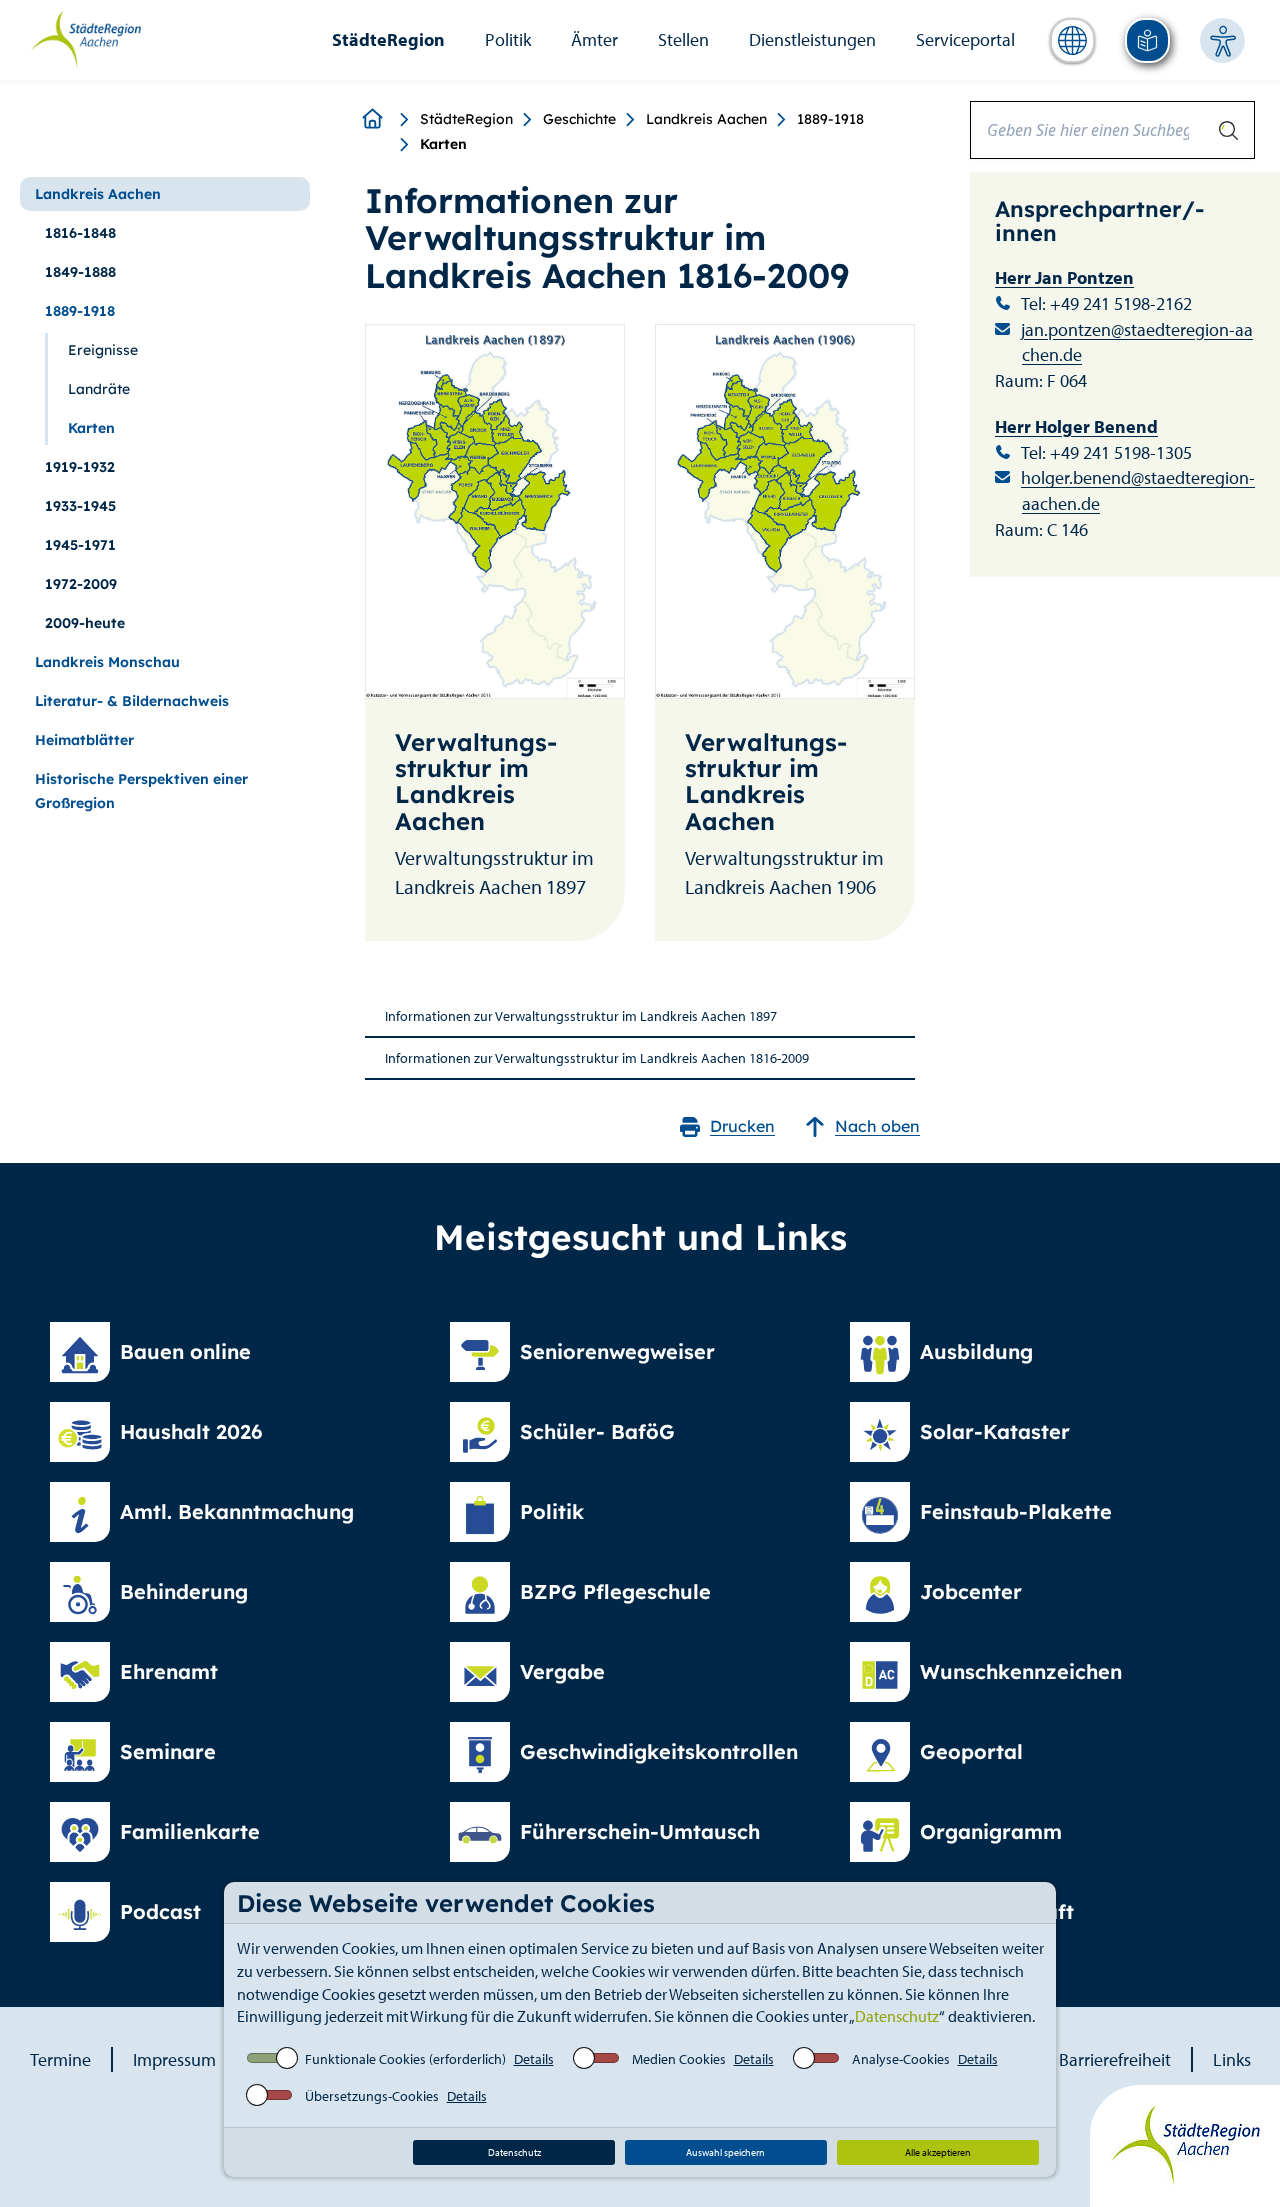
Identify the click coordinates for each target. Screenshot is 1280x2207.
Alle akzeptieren (938, 2152)
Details (534, 2059)
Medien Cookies (679, 2059)
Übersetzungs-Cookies (372, 2096)
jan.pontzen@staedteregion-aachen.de (1137, 342)
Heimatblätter (84, 740)
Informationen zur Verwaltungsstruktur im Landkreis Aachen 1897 (581, 1016)
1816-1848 (80, 233)
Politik (508, 39)
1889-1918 (830, 119)
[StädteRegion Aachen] (85, 38)
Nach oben (877, 1126)
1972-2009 (81, 584)
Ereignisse (103, 350)
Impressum (174, 2059)
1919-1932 (80, 467)
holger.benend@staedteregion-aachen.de (1138, 490)
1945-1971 (80, 545)
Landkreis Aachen (706, 119)
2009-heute (85, 623)
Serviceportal (965, 39)
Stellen (683, 39)
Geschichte (579, 119)
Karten (91, 428)
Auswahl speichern (725, 2152)
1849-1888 (80, 272)
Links (1232, 2059)
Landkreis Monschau (107, 662)
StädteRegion (388, 39)
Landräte (99, 389)
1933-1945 (80, 506)
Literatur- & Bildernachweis (132, 701)
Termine (60, 2059)
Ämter (594, 39)
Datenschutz (897, 2016)
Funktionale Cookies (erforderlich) (405, 2059)
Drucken (742, 1126)
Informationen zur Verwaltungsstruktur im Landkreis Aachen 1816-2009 (597, 1058)
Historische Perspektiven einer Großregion (141, 791)
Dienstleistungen (812, 39)
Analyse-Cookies (901, 2059)
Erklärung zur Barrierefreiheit (1063, 2059)
